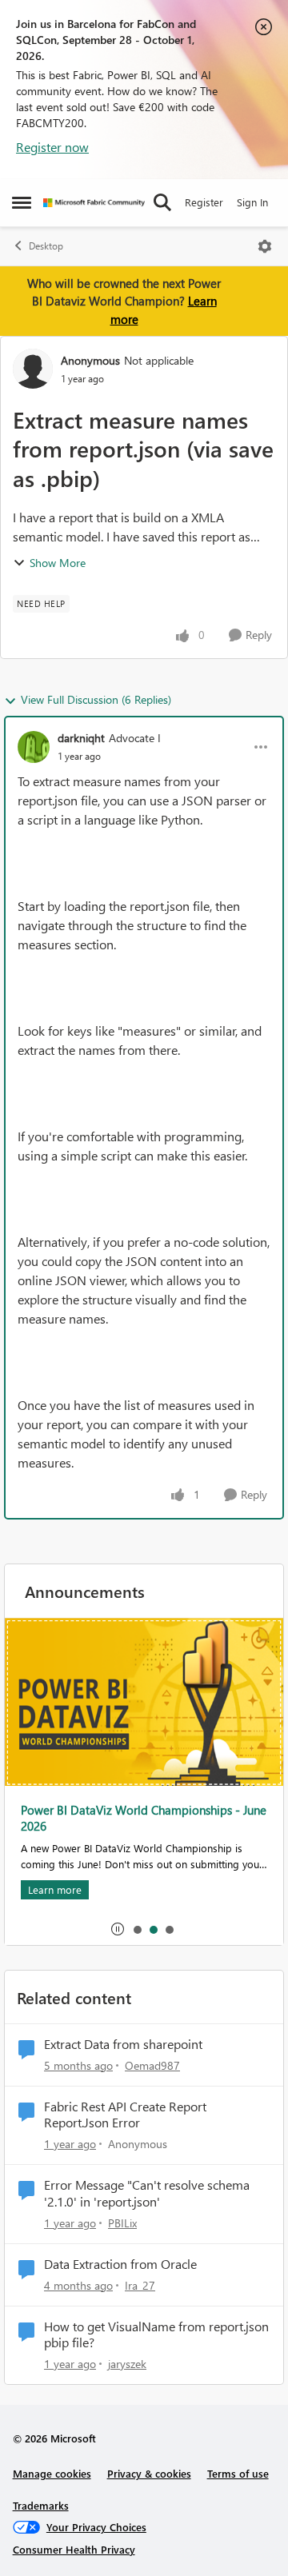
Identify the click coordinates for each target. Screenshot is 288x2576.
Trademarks (41, 2505)
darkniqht (81, 738)
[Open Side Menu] (22, 202)
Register (204, 202)
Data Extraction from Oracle (120, 2264)
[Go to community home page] (94, 203)
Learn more (55, 1889)
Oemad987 (152, 2065)
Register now (52, 147)
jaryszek (127, 2364)
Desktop (46, 246)
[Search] (162, 202)
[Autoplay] (118, 1929)
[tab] (137, 1929)
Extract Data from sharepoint (123, 2044)
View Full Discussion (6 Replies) (96, 699)
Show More (58, 563)
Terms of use (238, 2473)
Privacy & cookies (149, 2473)
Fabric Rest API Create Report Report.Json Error (125, 2115)
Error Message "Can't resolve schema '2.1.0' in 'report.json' (147, 2193)
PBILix (122, 2223)
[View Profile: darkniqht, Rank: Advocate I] (34, 747)
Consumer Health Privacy (74, 2549)
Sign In (252, 202)
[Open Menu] (265, 246)
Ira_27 (140, 2285)
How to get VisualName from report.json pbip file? (156, 2335)
